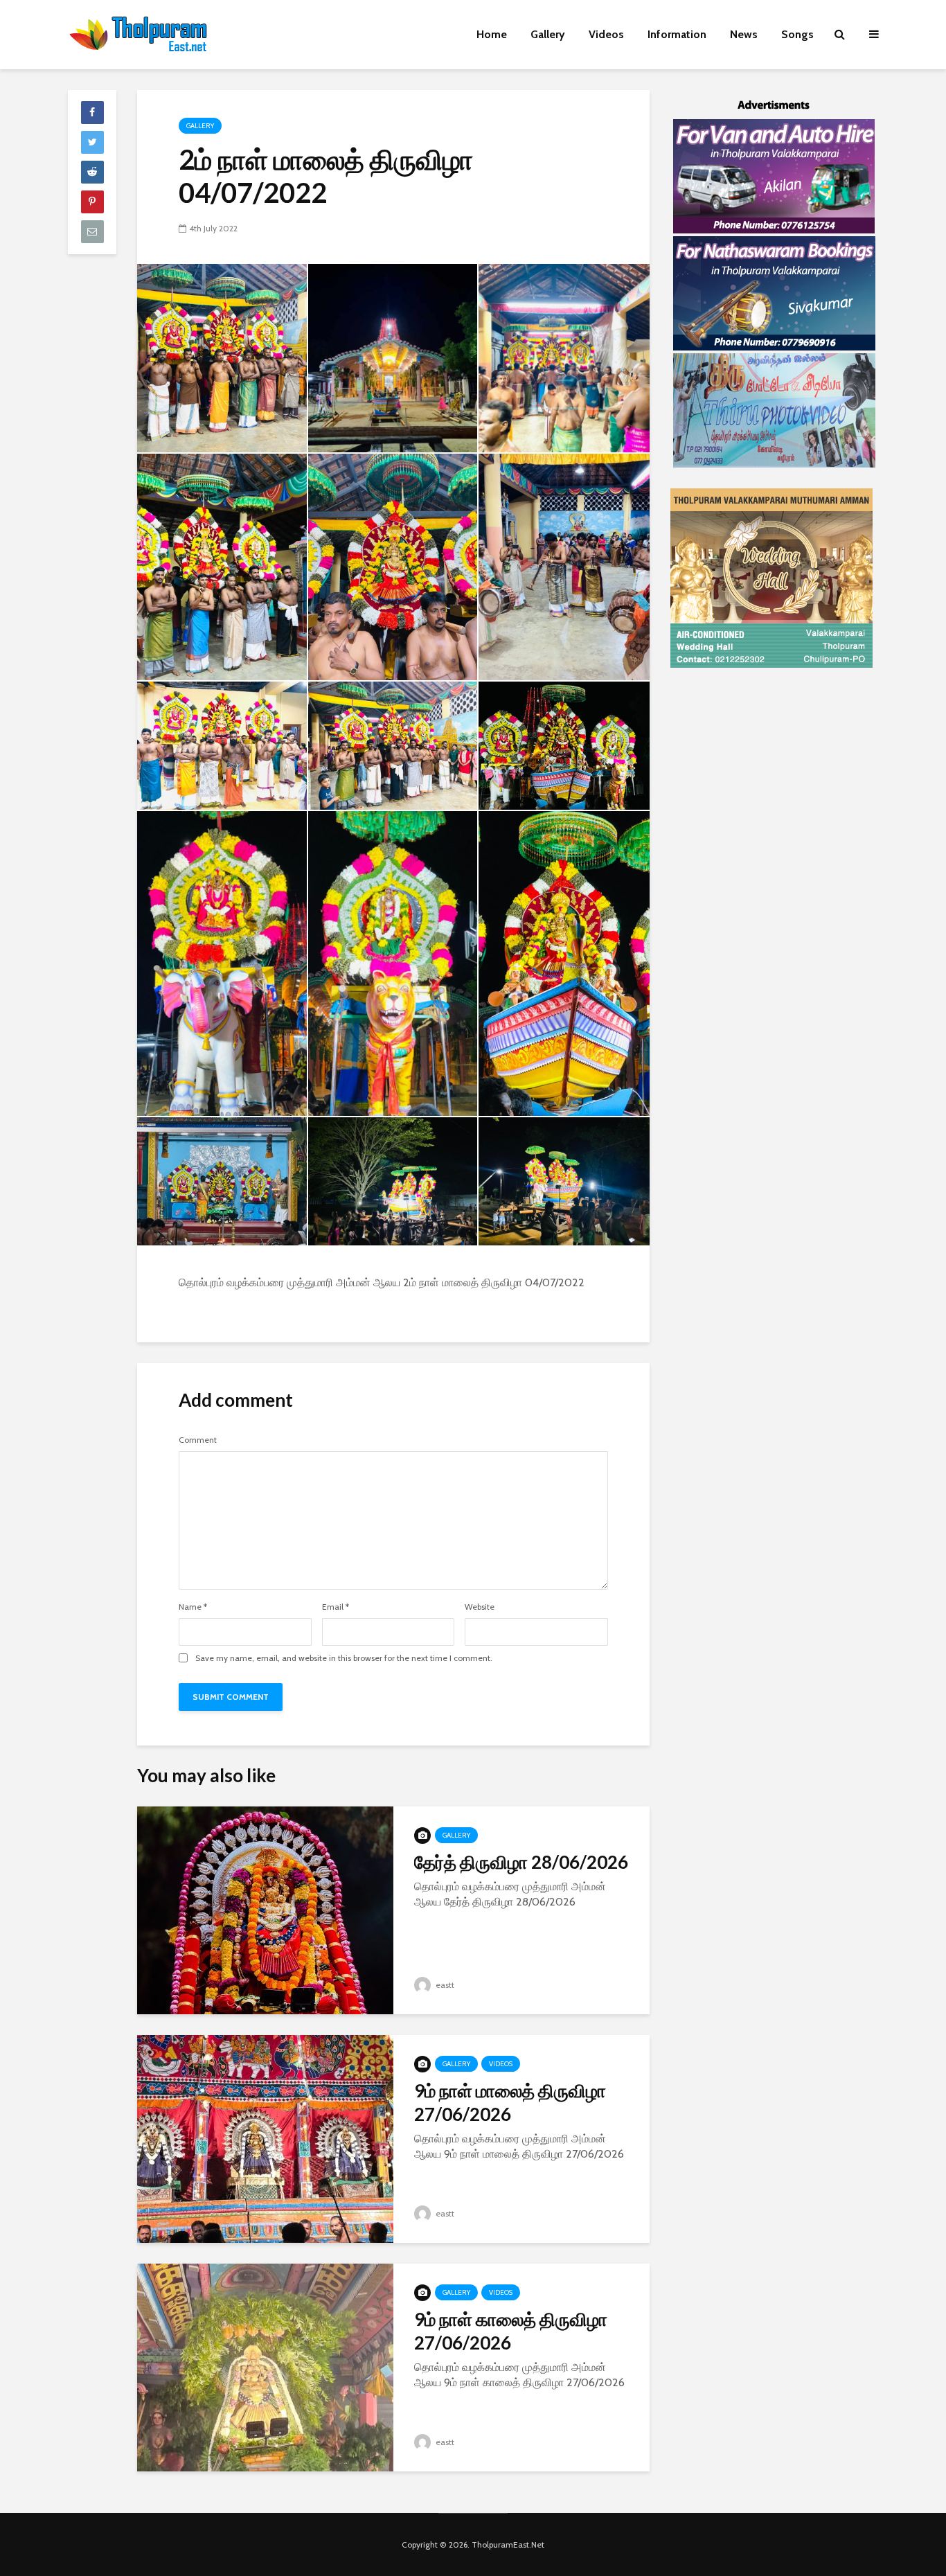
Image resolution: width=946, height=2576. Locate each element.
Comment (198, 1440)
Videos (606, 34)
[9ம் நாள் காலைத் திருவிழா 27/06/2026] (265, 2366)
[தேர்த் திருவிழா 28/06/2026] (265, 1909)
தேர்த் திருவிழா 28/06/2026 (521, 1862)
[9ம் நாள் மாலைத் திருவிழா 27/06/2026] (265, 2138)
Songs (797, 34)
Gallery (548, 34)
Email (336, 1607)
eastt (444, 1985)
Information (677, 34)
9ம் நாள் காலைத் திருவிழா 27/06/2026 (511, 2331)
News (744, 34)
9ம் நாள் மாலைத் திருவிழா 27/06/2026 (510, 2102)
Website (480, 1607)
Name (193, 1607)
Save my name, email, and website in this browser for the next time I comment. (344, 1658)
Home (492, 34)
